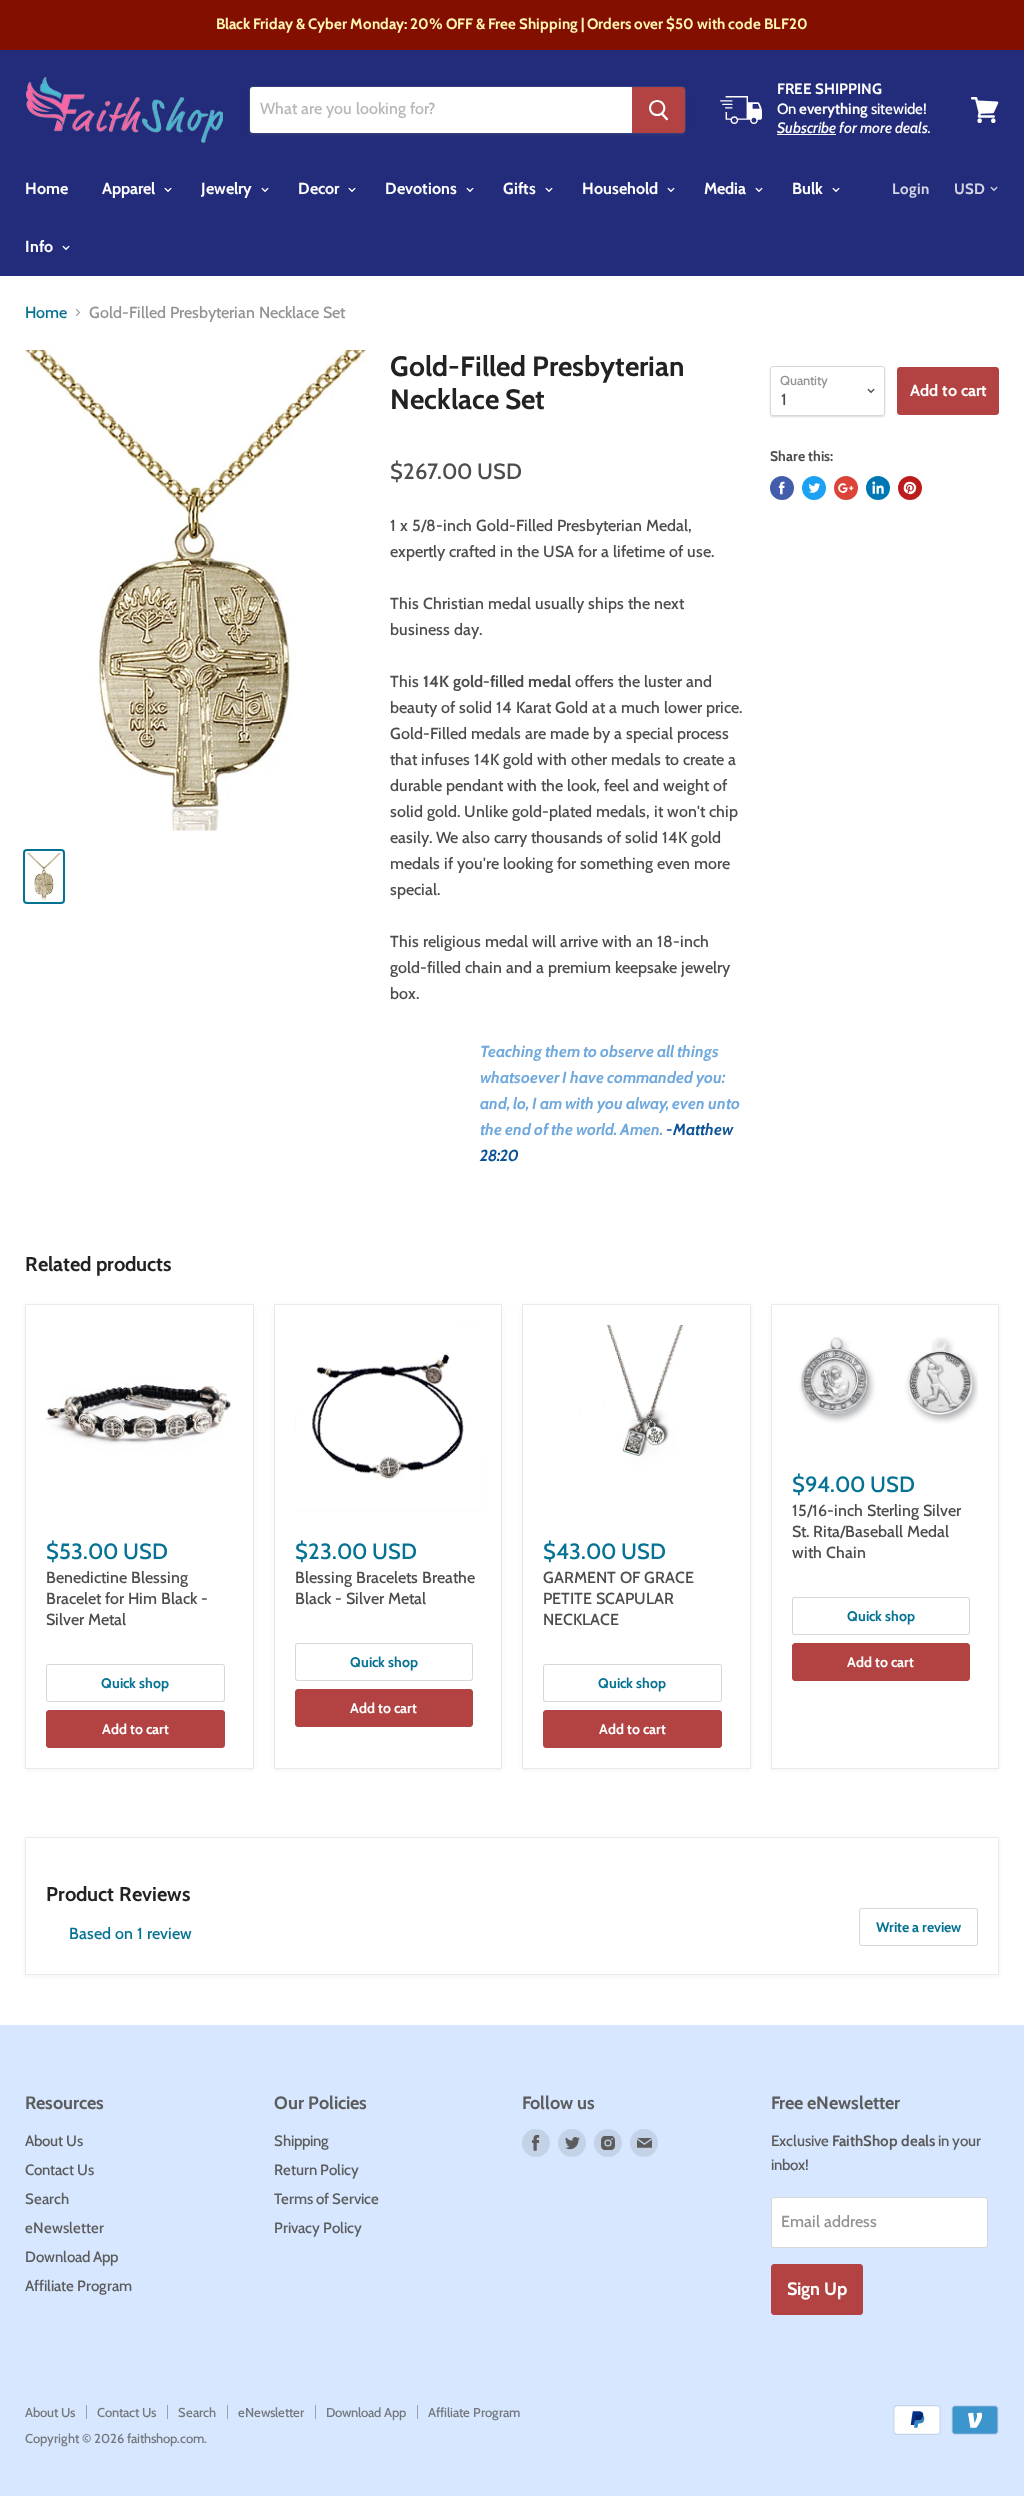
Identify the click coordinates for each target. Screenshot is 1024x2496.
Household (622, 188)
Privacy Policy (318, 2228)
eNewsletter (64, 2228)
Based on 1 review (130, 1933)
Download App (71, 2257)
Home (46, 188)
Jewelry (228, 188)
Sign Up (817, 2289)
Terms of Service (326, 2199)
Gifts (521, 188)
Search (47, 2199)
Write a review (918, 1927)
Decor (320, 188)
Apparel (130, 188)
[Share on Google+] (846, 488)
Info (41, 246)
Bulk (809, 188)
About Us (54, 2141)
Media (727, 188)
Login (910, 189)
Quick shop (135, 1683)
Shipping (301, 2141)
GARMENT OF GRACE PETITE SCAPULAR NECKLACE (618, 1598)
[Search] (658, 110)
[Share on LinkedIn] (878, 488)
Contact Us (59, 2170)
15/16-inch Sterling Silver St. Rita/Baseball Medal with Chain (876, 1531)
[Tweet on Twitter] (814, 488)
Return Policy (316, 2170)
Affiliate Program (78, 2286)
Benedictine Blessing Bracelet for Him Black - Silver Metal (127, 1598)
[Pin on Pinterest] (910, 488)
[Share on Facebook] (782, 488)
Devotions (423, 188)
